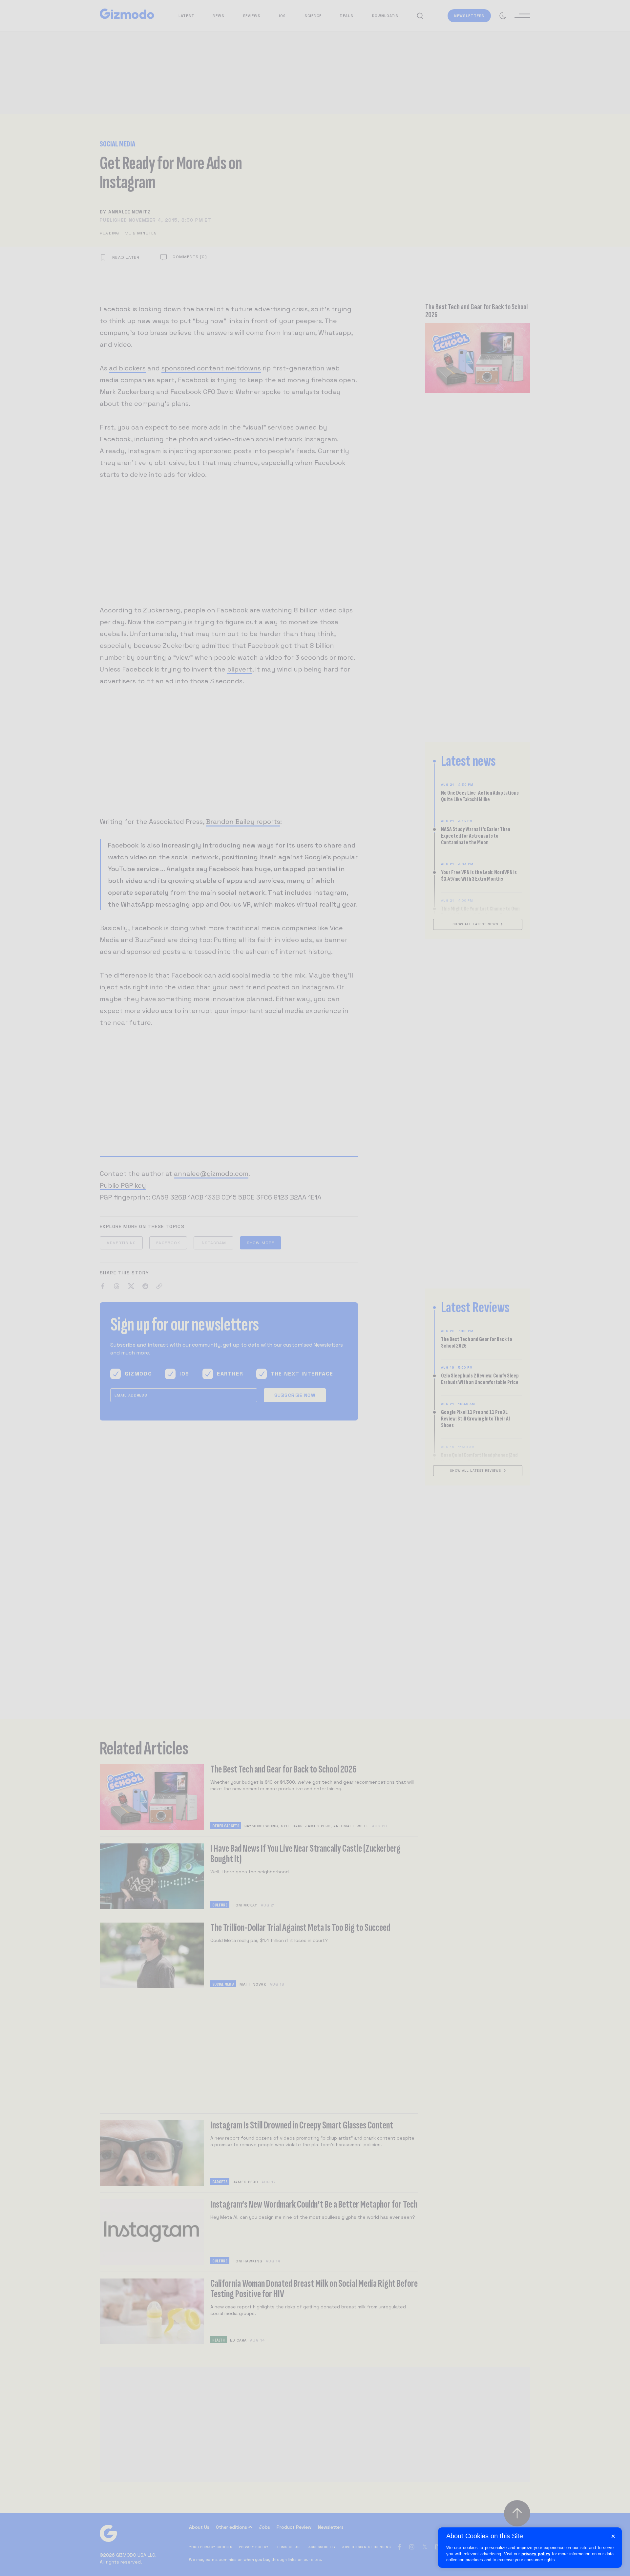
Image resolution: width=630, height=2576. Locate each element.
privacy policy (536, 2554)
